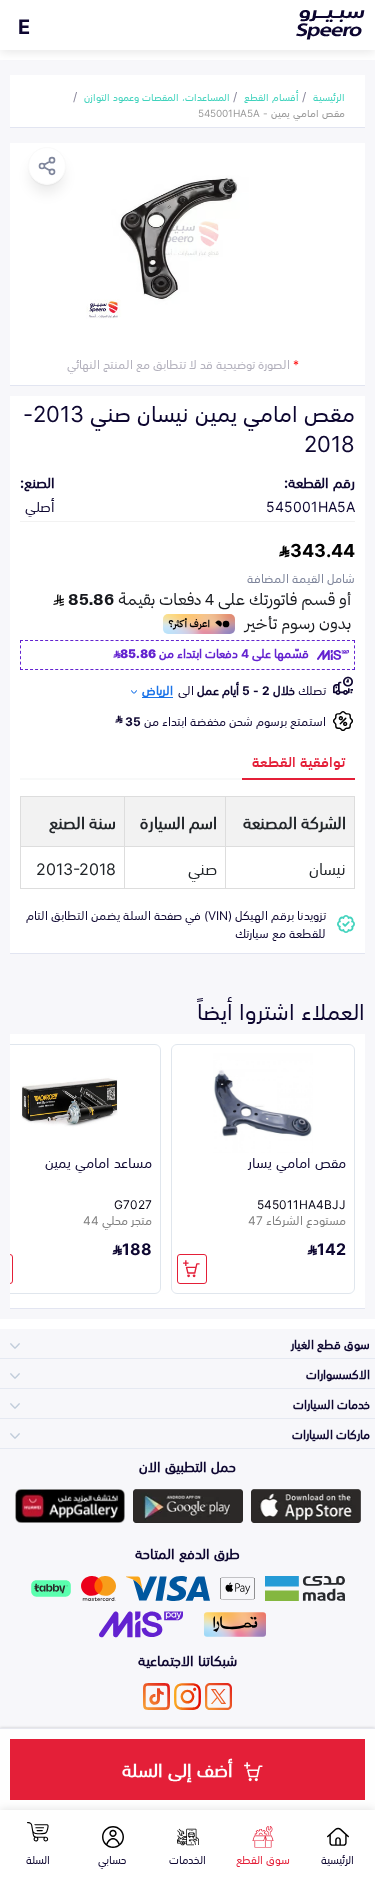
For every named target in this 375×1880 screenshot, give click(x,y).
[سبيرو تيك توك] (156, 1696)
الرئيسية (329, 96)
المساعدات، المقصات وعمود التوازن (157, 96)
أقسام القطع (271, 96)
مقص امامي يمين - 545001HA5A (271, 112)
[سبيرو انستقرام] (187, 1696)
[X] (218, 1696)
